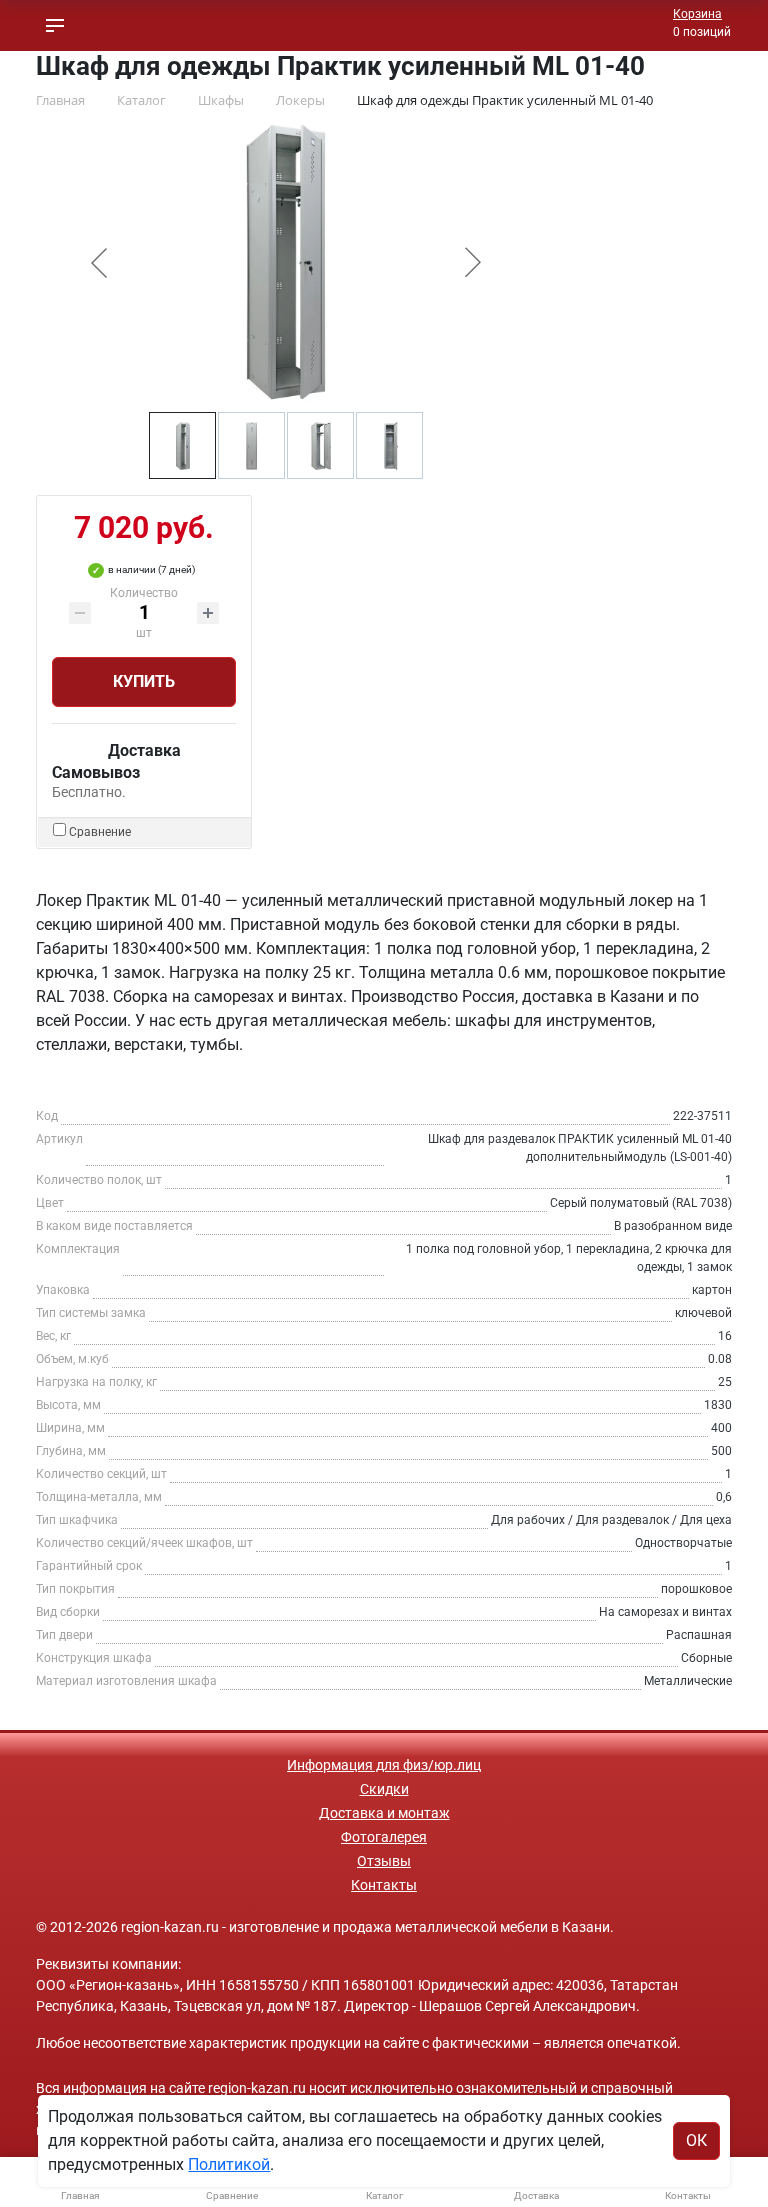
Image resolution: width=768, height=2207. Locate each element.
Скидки (384, 1789)
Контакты (384, 1885)
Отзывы (384, 1861)
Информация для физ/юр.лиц (384, 1765)
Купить (144, 681)
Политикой (229, 2164)
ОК (696, 2140)
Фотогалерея (384, 1837)
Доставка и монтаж (384, 1813)
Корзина (697, 14)
